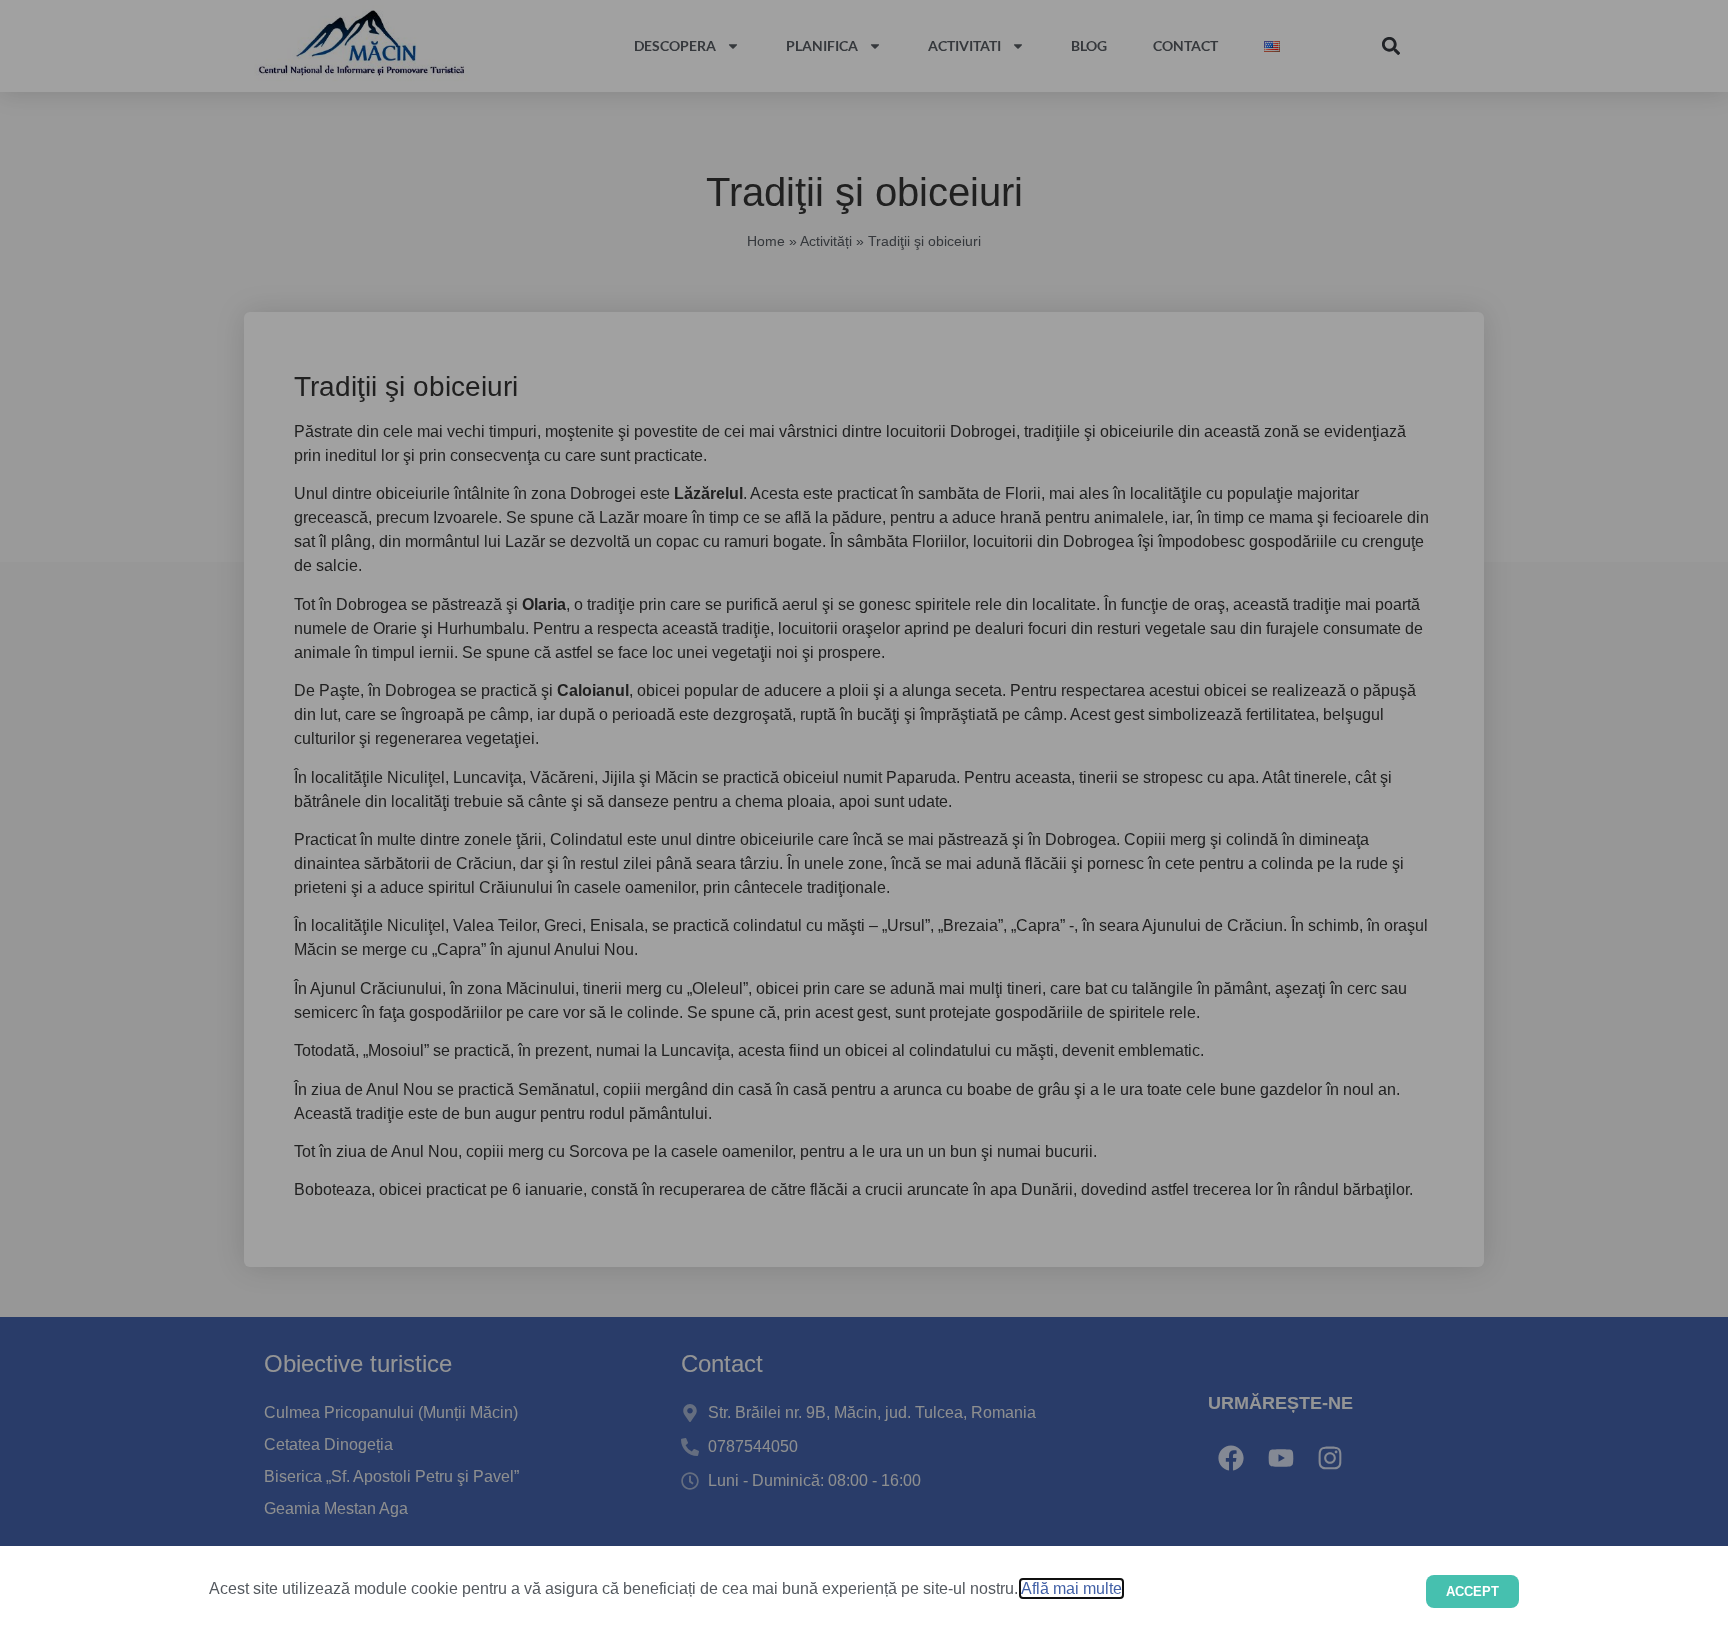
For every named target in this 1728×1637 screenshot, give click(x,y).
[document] (864, 818)
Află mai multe (1071, 1588)
